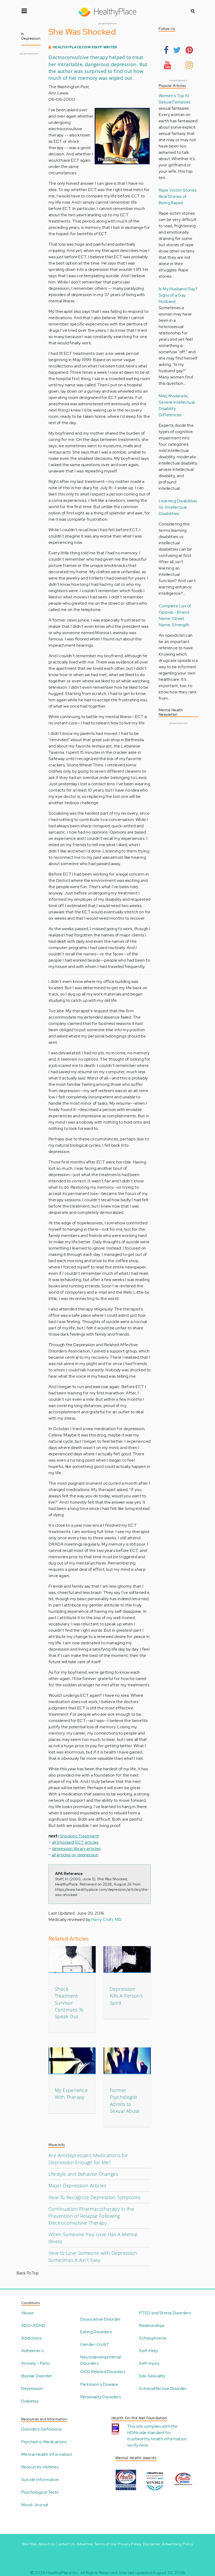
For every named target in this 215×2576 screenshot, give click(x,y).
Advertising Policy (178, 2544)
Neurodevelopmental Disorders (101, 2360)
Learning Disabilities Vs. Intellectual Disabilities (178, 507)
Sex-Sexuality (152, 2376)
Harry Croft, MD (107, 1919)
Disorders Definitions (41, 2429)
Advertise (85, 2544)
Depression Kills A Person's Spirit (126, 1996)
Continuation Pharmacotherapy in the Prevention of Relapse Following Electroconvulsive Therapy (91, 2216)
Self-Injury (149, 2363)
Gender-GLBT (95, 2344)
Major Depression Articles (77, 2185)
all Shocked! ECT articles (75, 1842)
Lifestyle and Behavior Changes (83, 2174)
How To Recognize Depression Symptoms (95, 2197)
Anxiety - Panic (36, 2363)
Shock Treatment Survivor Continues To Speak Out (69, 2003)
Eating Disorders (96, 2332)
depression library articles (76, 1849)
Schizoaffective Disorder (163, 2388)
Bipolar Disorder (37, 2376)
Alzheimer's (32, 2351)
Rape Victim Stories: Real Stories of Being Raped (178, 196)
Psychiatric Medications (44, 2442)
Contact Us (65, 2544)
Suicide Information (40, 2480)
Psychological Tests (40, 2492)
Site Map (29, 2544)
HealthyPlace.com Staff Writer (85, 47)
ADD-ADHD (33, 2325)
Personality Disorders (101, 2397)
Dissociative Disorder (100, 2319)
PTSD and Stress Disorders (165, 2313)
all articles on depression (75, 1855)
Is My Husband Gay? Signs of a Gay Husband (178, 295)
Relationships (152, 2325)
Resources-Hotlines (40, 2467)
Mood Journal (35, 2505)
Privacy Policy (130, 2544)
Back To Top (28, 2273)
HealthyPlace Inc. (63, 2573)
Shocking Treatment (79, 1836)
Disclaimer (152, 2544)
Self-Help (148, 2351)
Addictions (31, 2338)
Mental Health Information (47, 2454)
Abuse (27, 2313)
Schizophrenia (152, 2338)
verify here (138, 2445)
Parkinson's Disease (99, 2384)
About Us (46, 2544)
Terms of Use (105, 2544)
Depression (32, 2388)
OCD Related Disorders (103, 2372)
